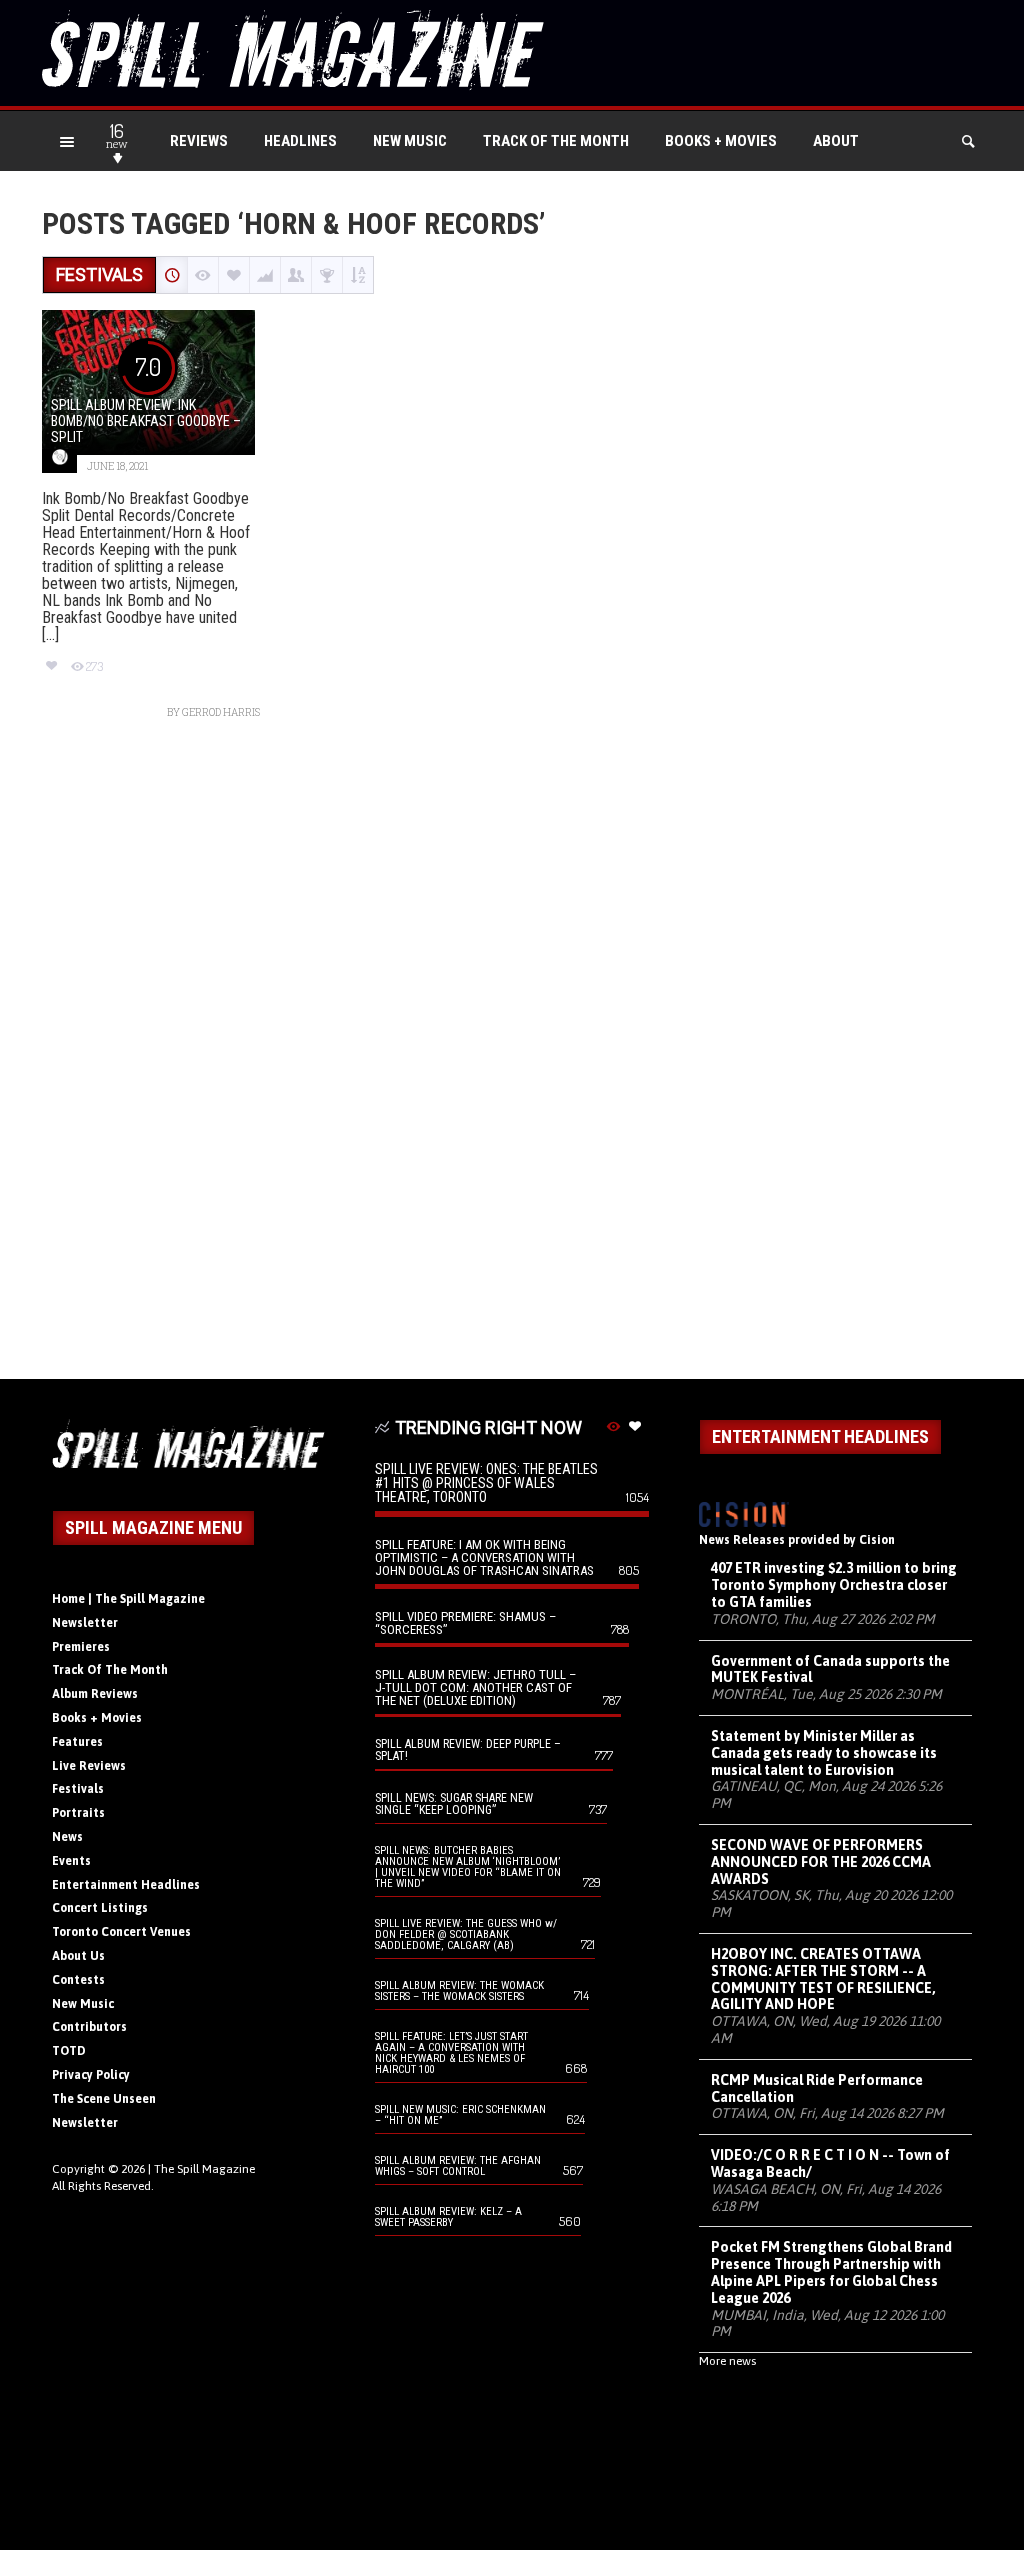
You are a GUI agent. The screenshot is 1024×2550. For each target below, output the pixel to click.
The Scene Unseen (104, 2099)
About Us (78, 1956)
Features (77, 1742)
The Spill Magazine (204, 2169)
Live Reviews (89, 1766)
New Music (410, 141)
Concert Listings (100, 1908)
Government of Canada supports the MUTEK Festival (830, 1669)
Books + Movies (721, 141)
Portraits (78, 1813)
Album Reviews (95, 1694)
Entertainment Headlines (126, 1885)
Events (71, 1861)
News (67, 1837)
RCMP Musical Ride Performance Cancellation (817, 2088)
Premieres (81, 1647)
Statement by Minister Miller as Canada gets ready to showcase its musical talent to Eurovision (824, 1753)
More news (727, 2361)
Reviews (199, 141)
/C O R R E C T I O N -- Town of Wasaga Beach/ (830, 2163)
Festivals (78, 1789)
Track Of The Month (556, 141)
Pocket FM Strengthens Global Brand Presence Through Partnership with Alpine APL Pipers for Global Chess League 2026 (831, 2272)
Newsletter (85, 1623)
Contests (78, 1980)
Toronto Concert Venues (121, 1932)
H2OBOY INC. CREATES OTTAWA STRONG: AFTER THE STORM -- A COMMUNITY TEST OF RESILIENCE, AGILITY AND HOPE (823, 1979)
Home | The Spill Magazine (128, 1599)
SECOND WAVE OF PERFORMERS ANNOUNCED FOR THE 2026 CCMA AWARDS (821, 1862)
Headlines (300, 141)
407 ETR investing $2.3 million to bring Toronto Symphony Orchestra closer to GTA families (834, 1585)
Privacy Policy (91, 2075)
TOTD (69, 2051)
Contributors (89, 2027)
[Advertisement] (512, 1059)
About (836, 141)
